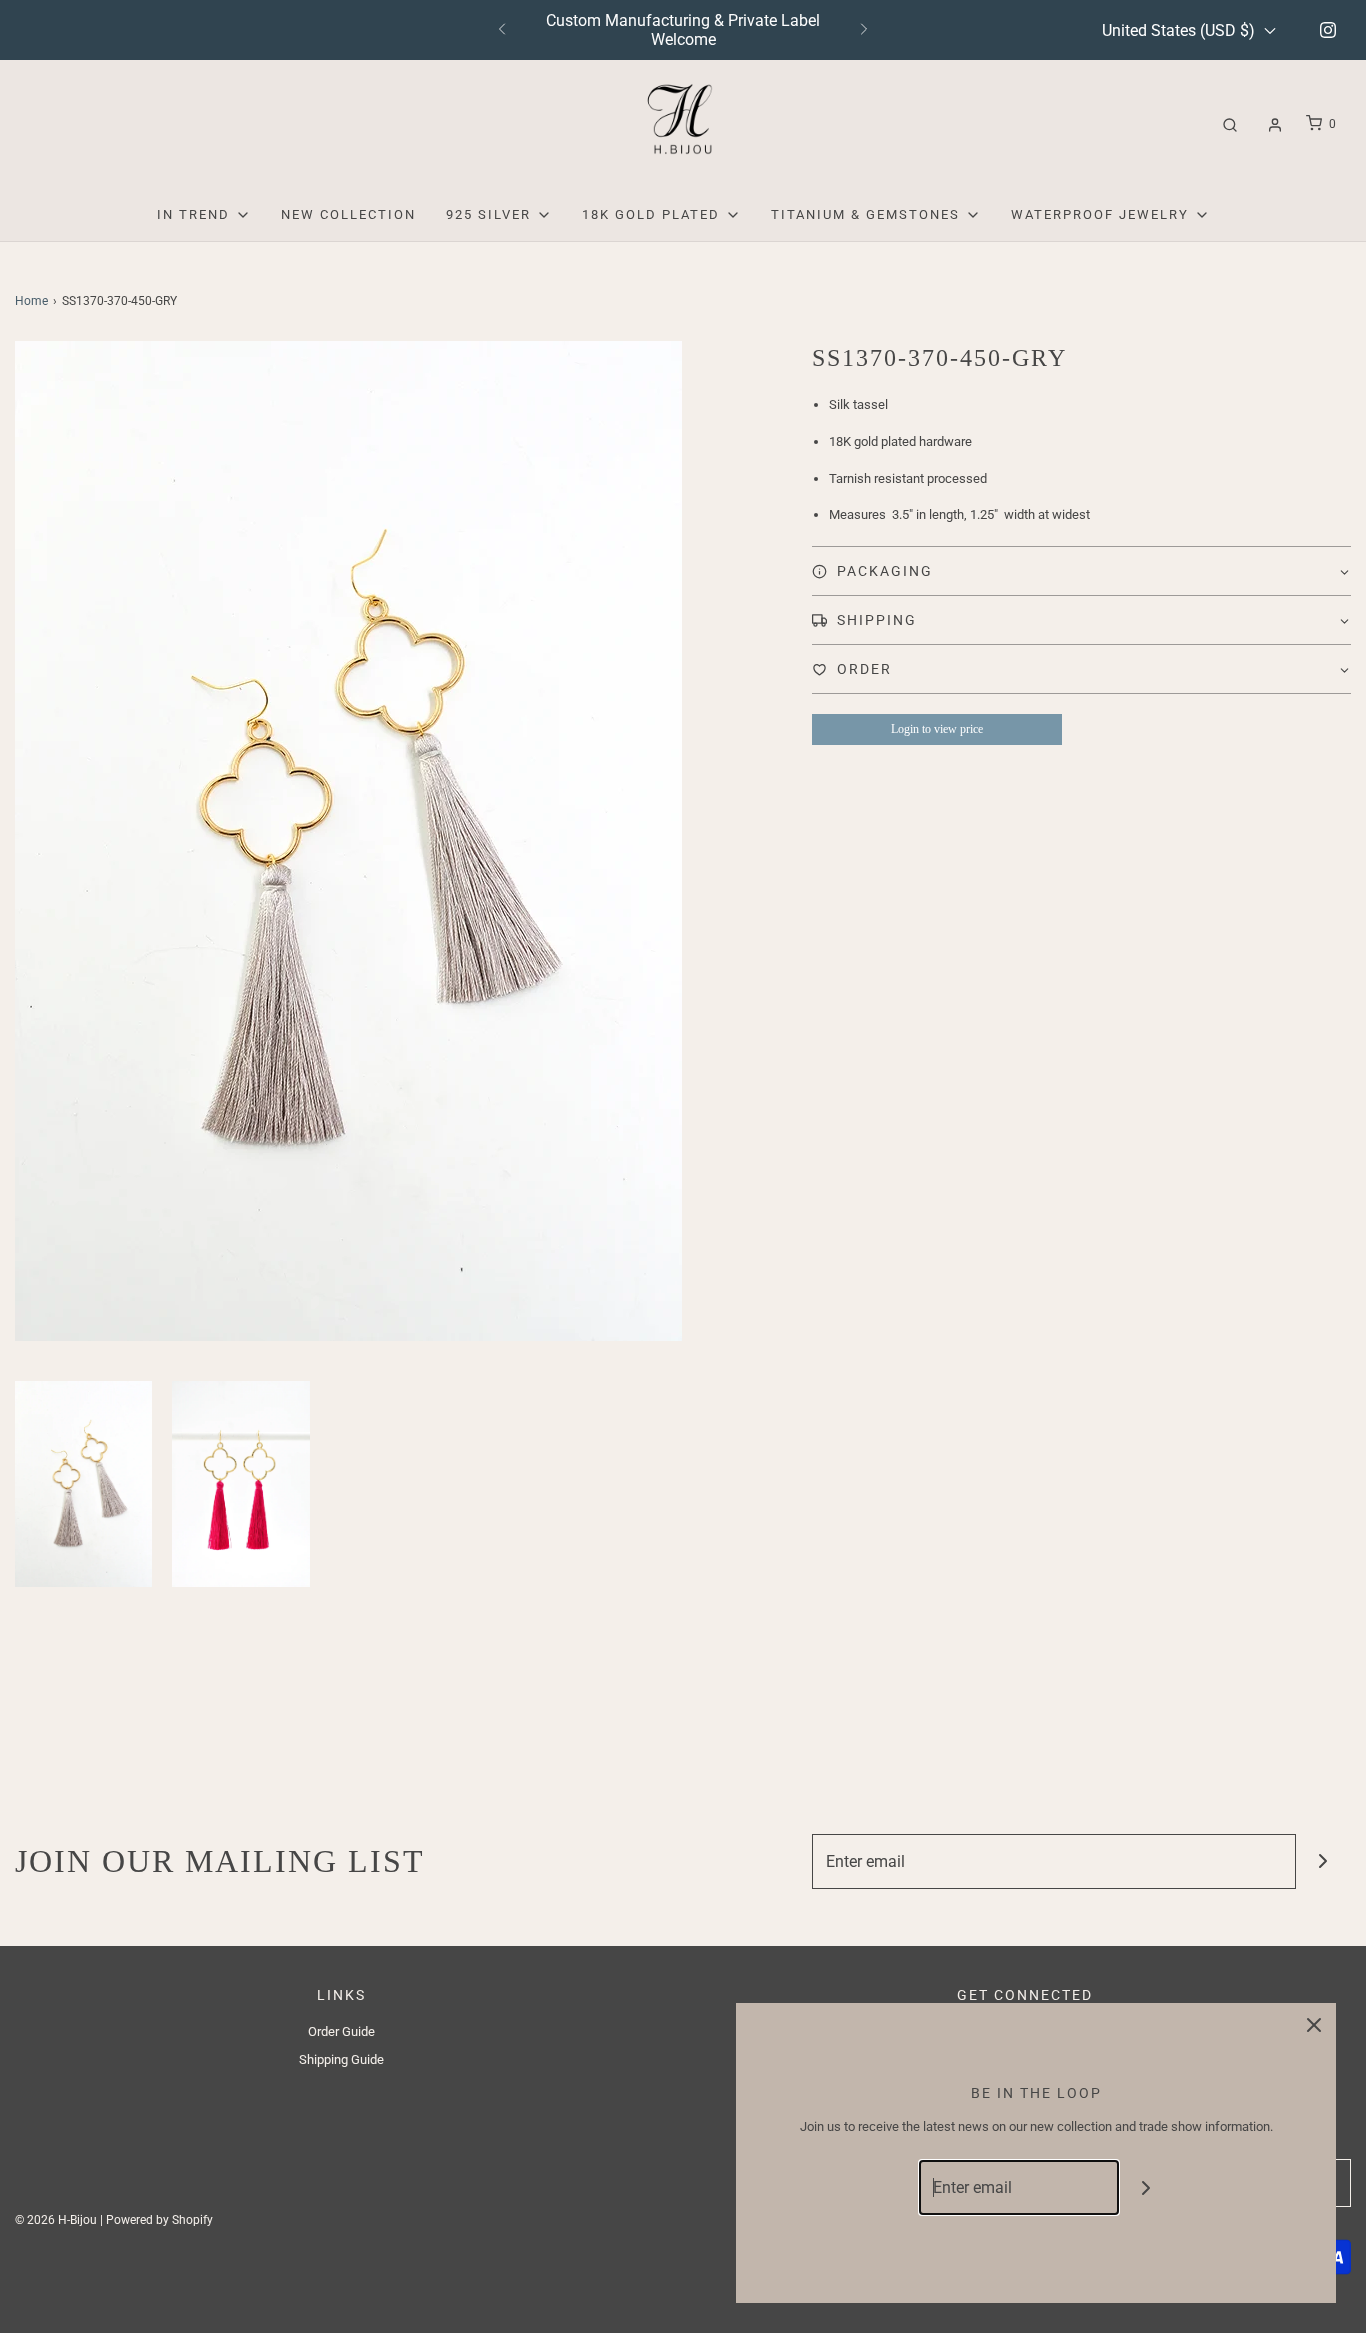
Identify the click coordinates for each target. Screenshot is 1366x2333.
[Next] (864, 30)
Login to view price (937, 729)
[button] (83, 1484)
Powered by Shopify (159, 2220)
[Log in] (1275, 125)
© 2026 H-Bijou (56, 2220)
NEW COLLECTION (348, 214)
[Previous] (502, 30)
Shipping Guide (341, 2059)
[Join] (1323, 1861)
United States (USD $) (1180, 30)
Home (31, 301)
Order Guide (341, 2031)
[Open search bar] (1230, 124)
